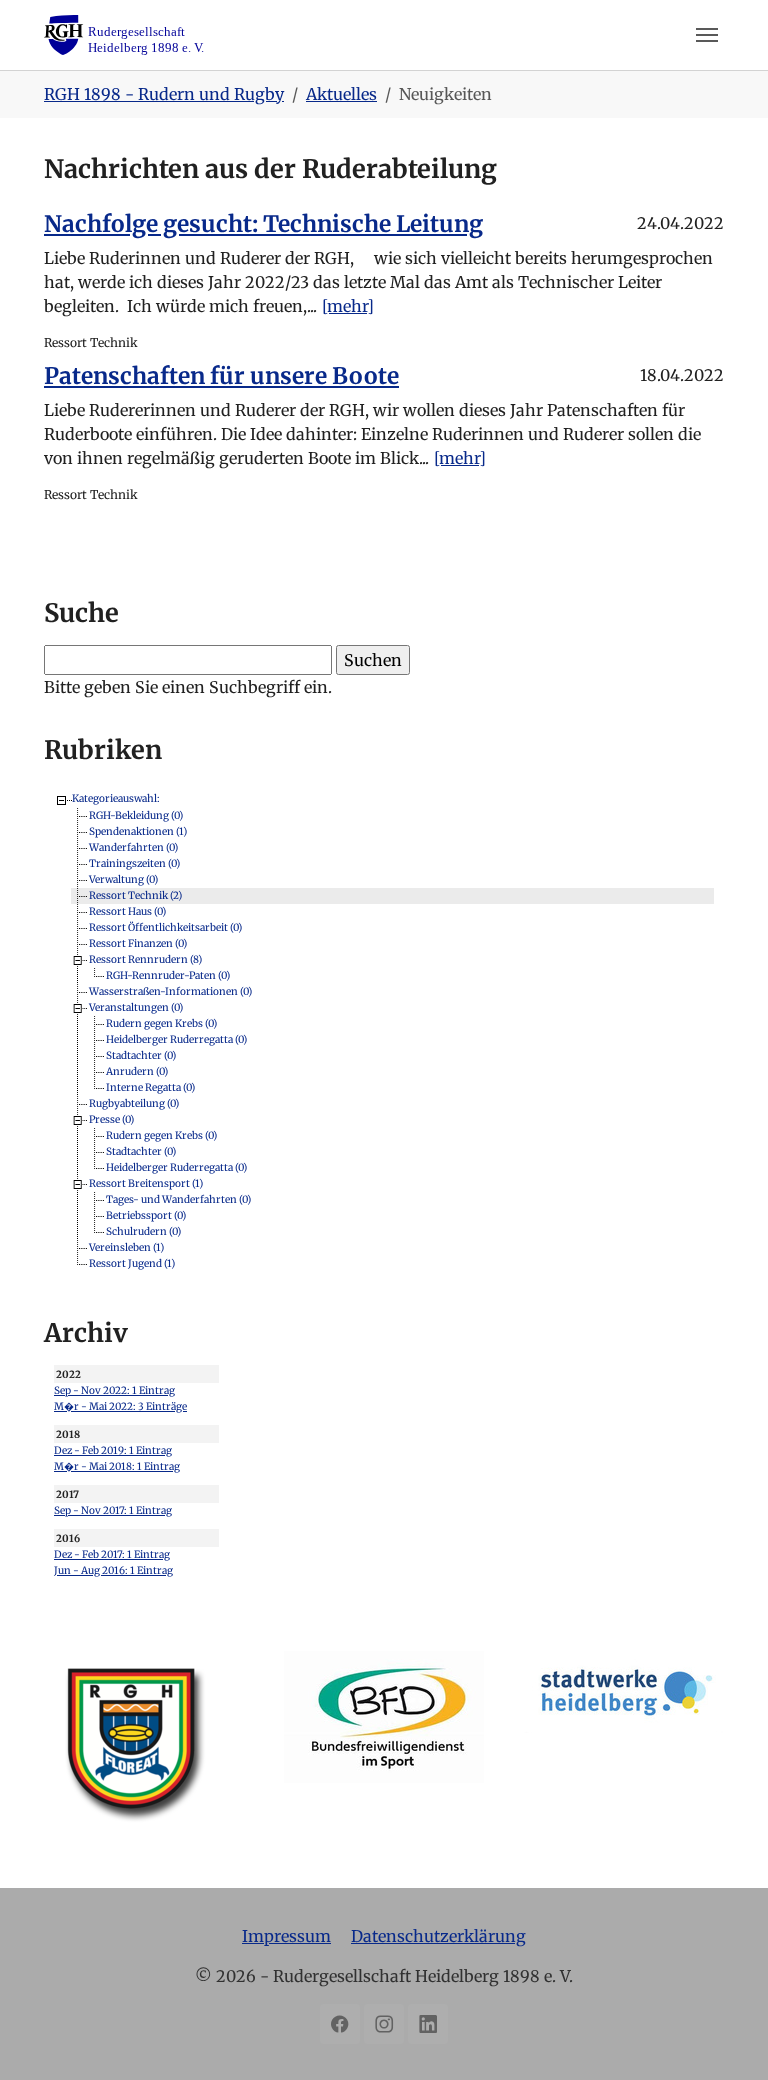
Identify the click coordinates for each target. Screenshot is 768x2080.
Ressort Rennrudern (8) (145, 958)
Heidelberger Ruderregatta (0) (176, 1038)
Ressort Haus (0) (127, 910)
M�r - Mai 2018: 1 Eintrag (117, 1466)
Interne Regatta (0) (150, 1086)
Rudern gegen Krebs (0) (161, 1022)
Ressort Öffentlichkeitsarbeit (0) (165, 926)
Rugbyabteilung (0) (134, 1102)
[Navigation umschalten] (707, 35)
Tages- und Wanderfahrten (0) (178, 1198)
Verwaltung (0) (123, 878)
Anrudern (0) (137, 1070)
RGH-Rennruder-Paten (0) (168, 974)
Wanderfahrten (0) (133, 846)
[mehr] (348, 306)
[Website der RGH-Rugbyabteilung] (144, 1751)
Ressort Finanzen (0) (138, 942)
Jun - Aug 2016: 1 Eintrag (113, 1570)
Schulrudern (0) (143, 1230)
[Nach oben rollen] (724, 2036)
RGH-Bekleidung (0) (136, 814)
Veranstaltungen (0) (136, 1006)
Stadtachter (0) (141, 1054)
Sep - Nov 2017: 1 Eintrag (113, 1510)
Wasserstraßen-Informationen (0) (170, 990)
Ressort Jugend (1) (132, 1262)
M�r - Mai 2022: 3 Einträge (120, 1406)
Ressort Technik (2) (135, 894)
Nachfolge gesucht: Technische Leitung (263, 224)
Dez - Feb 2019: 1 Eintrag (113, 1450)
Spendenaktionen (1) (138, 830)
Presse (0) (111, 1118)
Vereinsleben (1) (126, 1246)
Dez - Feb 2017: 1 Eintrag (112, 1554)
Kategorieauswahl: (116, 798)
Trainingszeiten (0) (134, 862)
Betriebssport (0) (146, 1214)
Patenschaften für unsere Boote (221, 376)
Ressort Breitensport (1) (146, 1182)
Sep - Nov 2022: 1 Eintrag (114, 1390)
